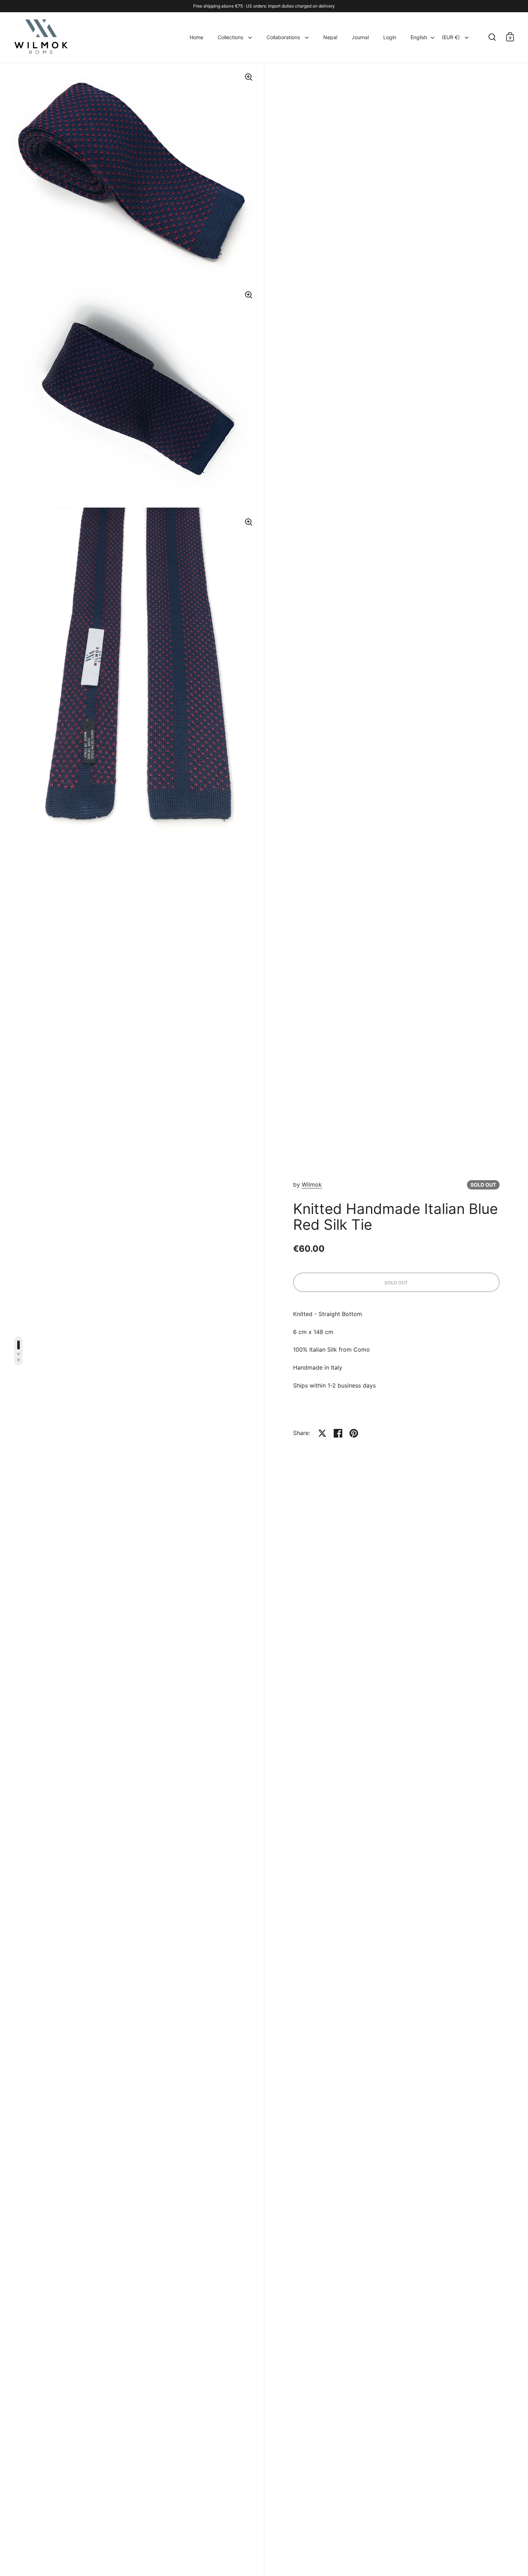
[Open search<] (492, 37)
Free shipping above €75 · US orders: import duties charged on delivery (264, 6)
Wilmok (312, 1184)
